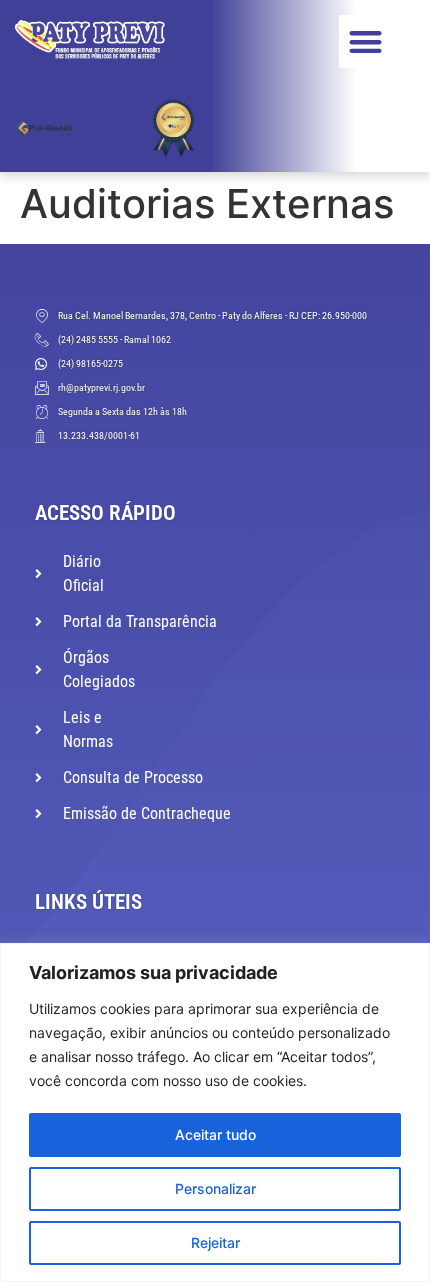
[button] (365, 41)
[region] (215, 1112)
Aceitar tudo (215, 1134)
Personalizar (215, 1188)
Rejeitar (215, 1242)
